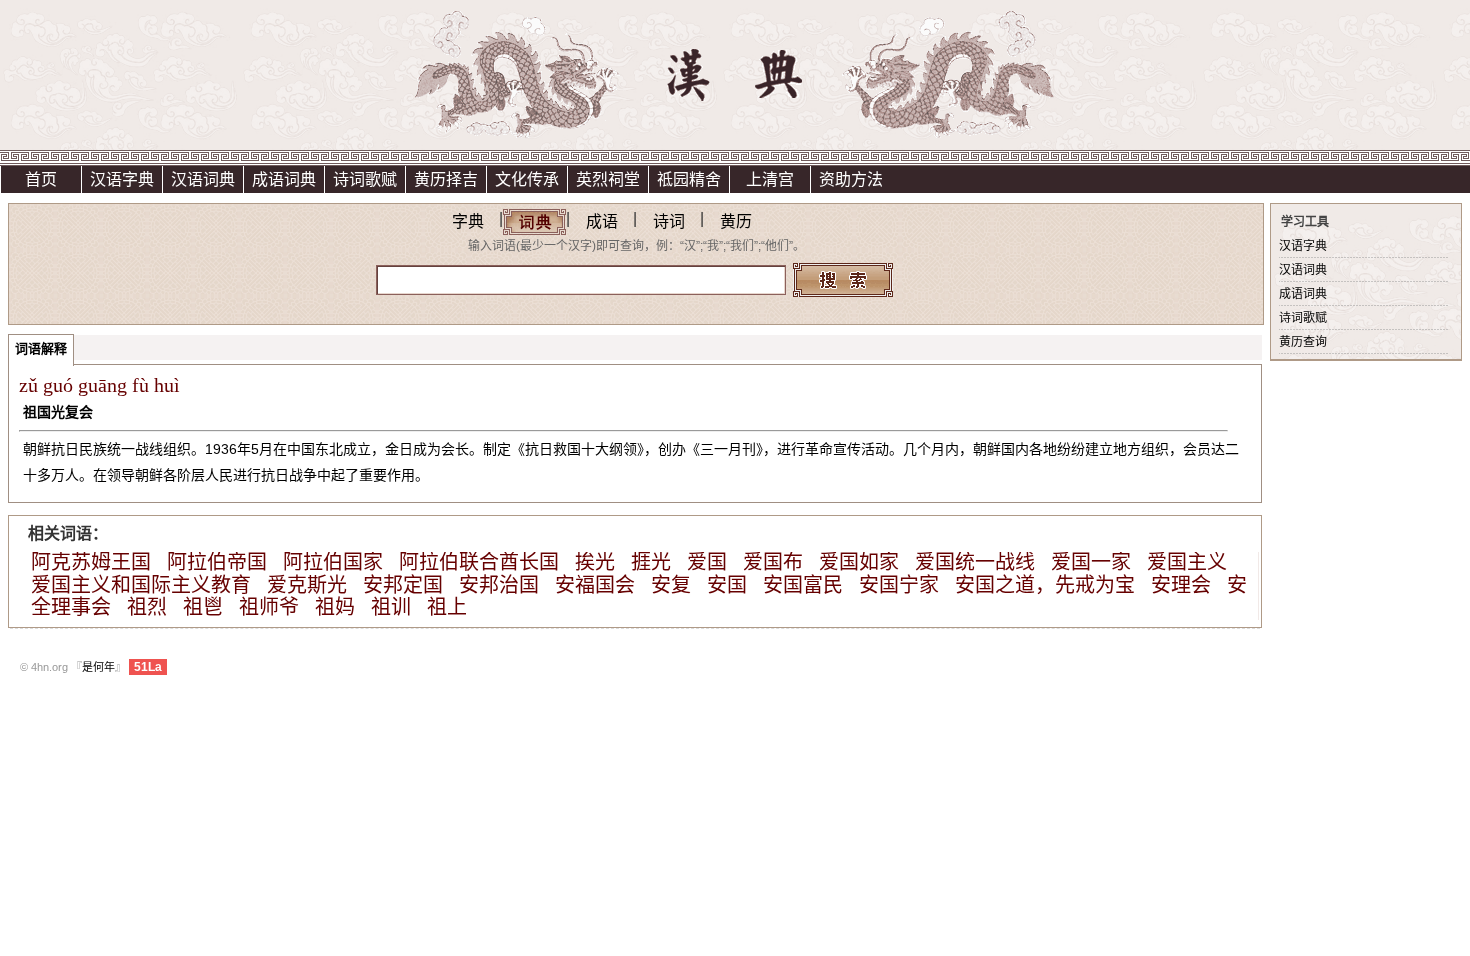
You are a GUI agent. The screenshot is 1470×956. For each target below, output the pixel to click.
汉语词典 (203, 179)
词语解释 (41, 348)
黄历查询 (1303, 342)
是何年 (98, 667)
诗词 (669, 221)
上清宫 (770, 179)
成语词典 (284, 179)
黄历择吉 (446, 179)
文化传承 (527, 179)
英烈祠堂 (608, 179)
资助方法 (851, 179)
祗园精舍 (689, 179)
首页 (41, 179)
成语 (602, 221)
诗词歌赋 (365, 179)
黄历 (736, 221)
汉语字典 (122, 179)
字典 (468, 221)
